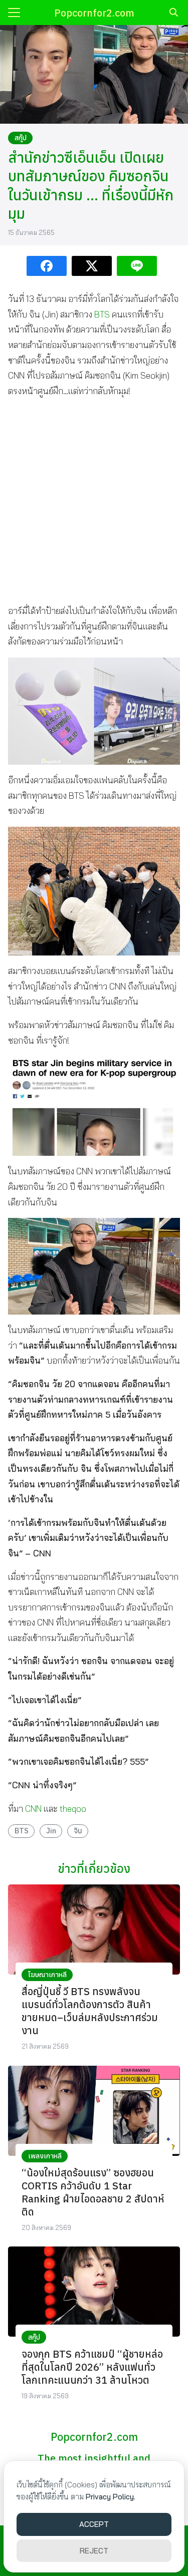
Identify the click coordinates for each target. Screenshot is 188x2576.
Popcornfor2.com (94, 13)
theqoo (73, 1809)
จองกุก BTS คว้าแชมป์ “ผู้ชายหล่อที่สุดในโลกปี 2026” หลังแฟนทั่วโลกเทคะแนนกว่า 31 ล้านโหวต (92, 2367)
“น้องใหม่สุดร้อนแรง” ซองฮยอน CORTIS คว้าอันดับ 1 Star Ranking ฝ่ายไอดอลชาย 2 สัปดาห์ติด (93, 2192)
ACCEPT (94, 2524)
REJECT (94, 2551)
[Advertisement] (94, 501)
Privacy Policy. (111, 2497)
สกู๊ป (21, 138)
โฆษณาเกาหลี (47, 1975)
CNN (33, 1809)
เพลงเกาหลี (45, 2156)
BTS (102, 314)
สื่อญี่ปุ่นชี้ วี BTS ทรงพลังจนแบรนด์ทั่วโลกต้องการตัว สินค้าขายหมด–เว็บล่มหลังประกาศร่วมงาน (90, 2011)
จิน (78, 1831)
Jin (51, 1831)
